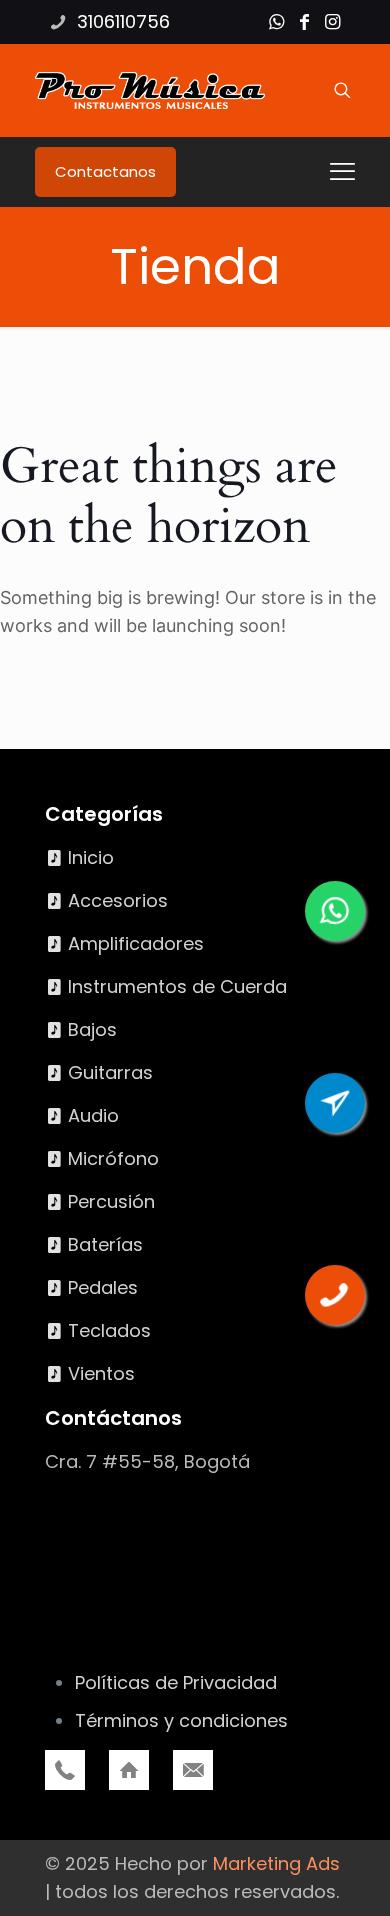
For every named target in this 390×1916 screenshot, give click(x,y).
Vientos (101, 1373)
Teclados (109, 1330)
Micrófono (113, 1158)
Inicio (91, 857)
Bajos (92, 1029)
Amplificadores (136, 943)
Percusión (111, 1201)
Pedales (103, 1287)
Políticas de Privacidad (176, 1682)
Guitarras (110, 1072)
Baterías (105, 1244)
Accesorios (118, 900)
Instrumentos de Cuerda (177, 986)
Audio (93, 1115)
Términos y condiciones (181, 1720)
